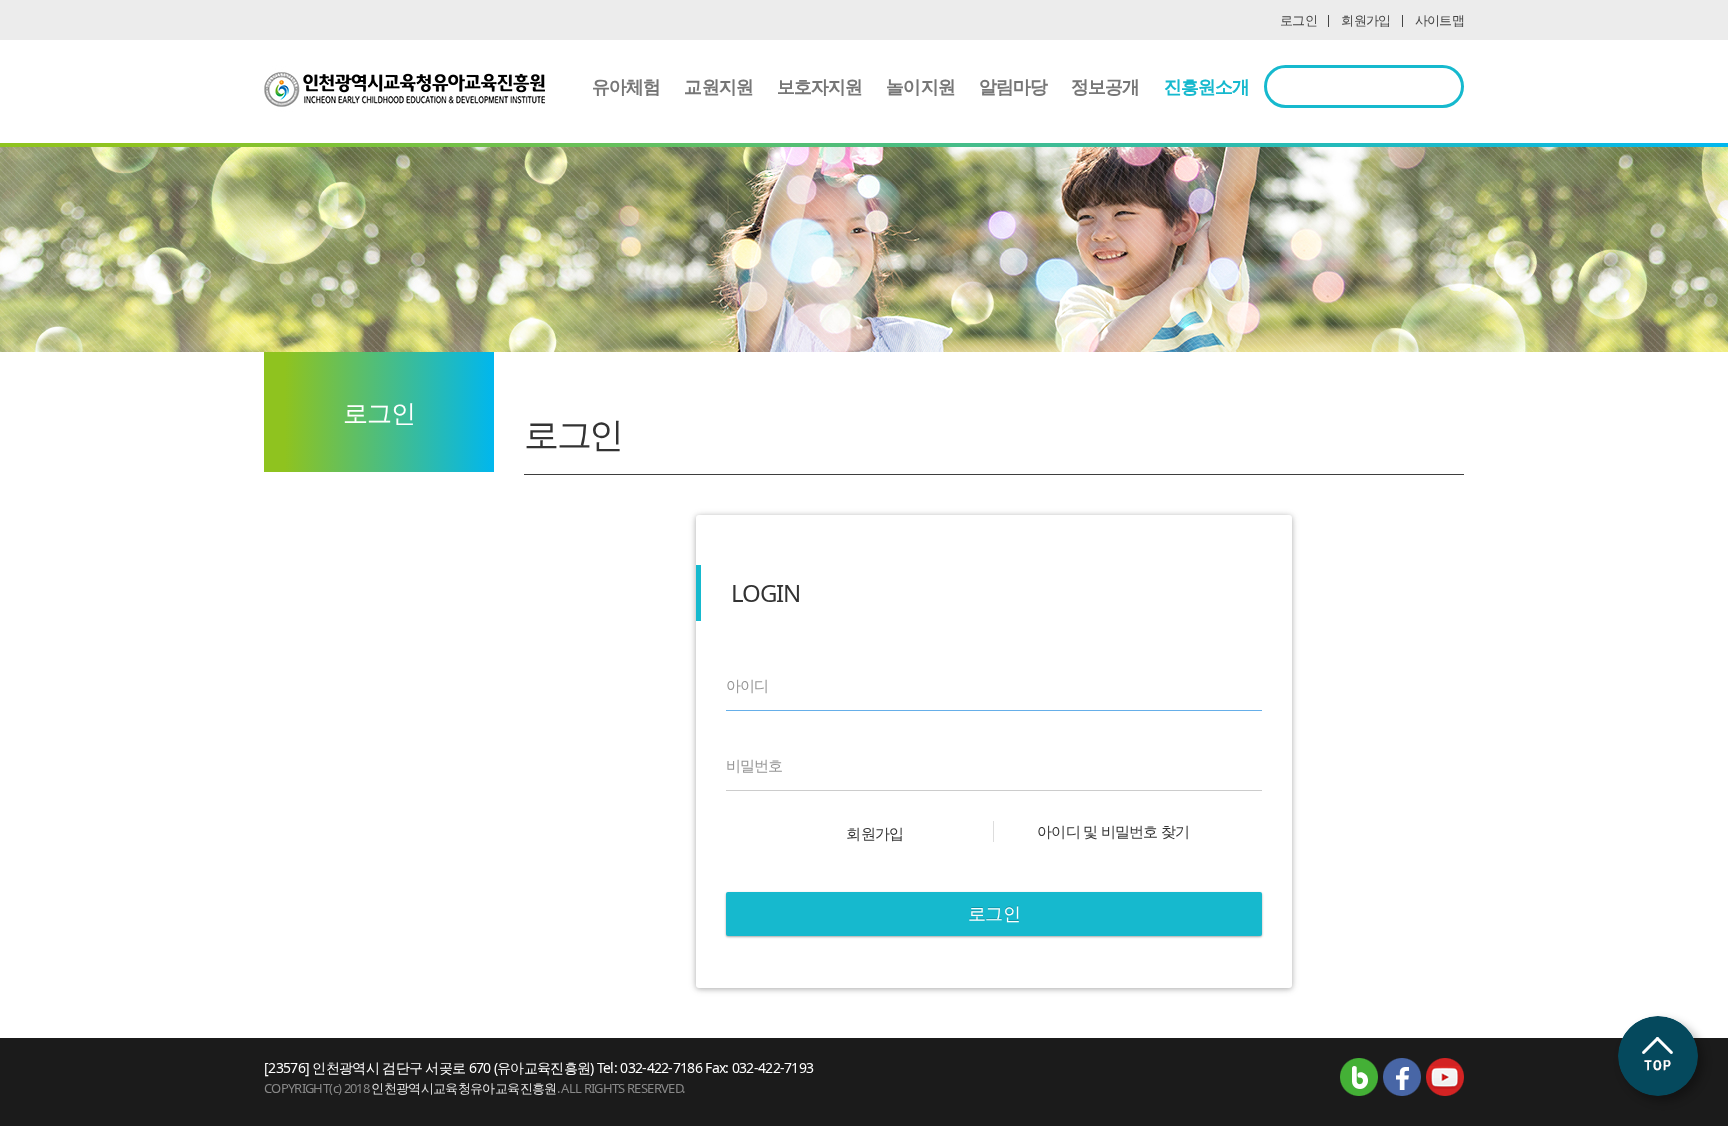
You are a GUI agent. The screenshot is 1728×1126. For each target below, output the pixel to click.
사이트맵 (1439, 20)
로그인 (1298, 20)
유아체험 (626, 86)
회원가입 (1365, 20)
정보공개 (1105, 86)
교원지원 (718, 86)
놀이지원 (920, 86)
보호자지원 (820, 86)
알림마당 (1013, 86)
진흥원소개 (1207, 86)
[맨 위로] (1658, 1056)
